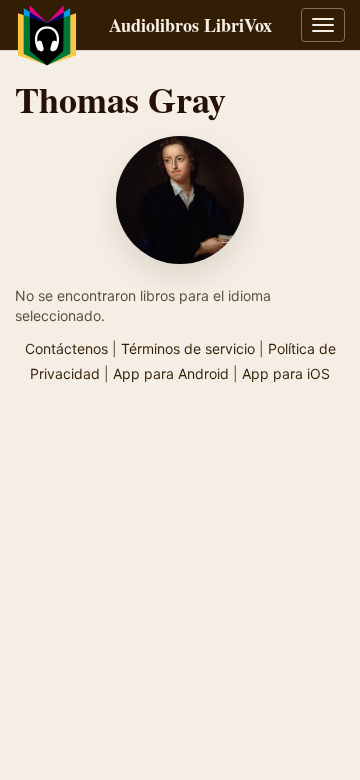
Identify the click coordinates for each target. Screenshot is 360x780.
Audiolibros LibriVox (190, 25)
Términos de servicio (188, 348)
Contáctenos (66, 348)
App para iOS (286, 373)
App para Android (171, 373)
